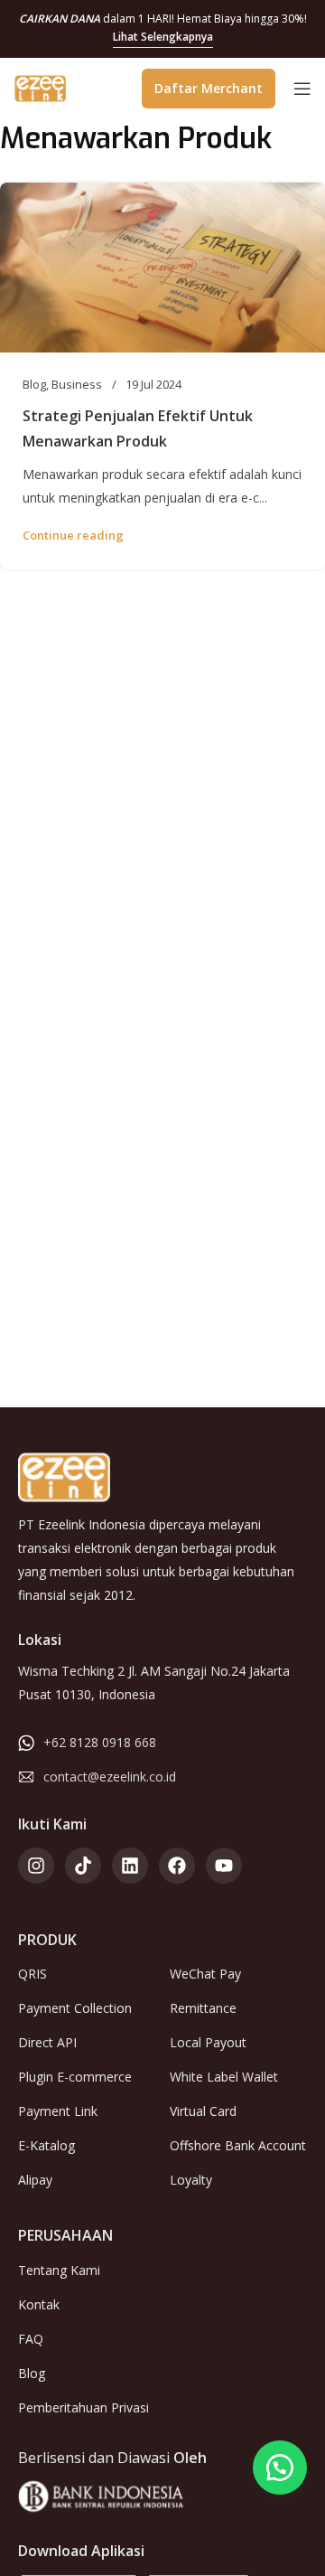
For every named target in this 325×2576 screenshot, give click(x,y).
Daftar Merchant (209, 88)
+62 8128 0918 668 (100, 1742)
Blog (34, 384)
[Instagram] (36, 1866)
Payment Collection (75, 2008)
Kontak (39, 2304)
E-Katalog (46, 2145)
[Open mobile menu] (302, 89)
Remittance (203, 2008)
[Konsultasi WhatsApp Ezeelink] (280, 2468)
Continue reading (73, 535)
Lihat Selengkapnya (163, 37)
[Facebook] (177, 1866)
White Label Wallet (224, 2077)
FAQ (31, 2339)
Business (77, 384)
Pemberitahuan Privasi (84, 2407)
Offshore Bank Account (238, 2145)
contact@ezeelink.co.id (110, 1777)
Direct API (47, 2042)
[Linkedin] (130, 1866)
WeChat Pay (205, 1974)
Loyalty (191, 2180)
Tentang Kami (59, 2270)
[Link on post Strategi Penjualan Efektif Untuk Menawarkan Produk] (162, 268)
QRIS (32, 1974)
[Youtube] (224, 1866)
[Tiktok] (83, 1866)
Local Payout (208, 2042)
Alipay (35, 2180)
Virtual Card (203, 2111)
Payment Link (58, 2111)
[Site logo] (41, 87)
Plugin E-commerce (75, 2077)
